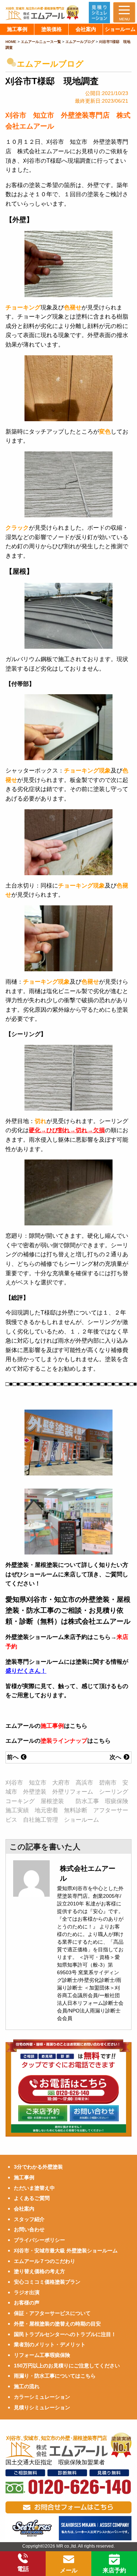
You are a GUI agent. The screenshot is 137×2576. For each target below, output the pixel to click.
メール (69, 2570)
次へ (116, 1757)
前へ (14, 1757)
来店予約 (114, 2570)
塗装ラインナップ (64, 1741)
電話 (23, 2569)
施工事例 (52, 1726)
